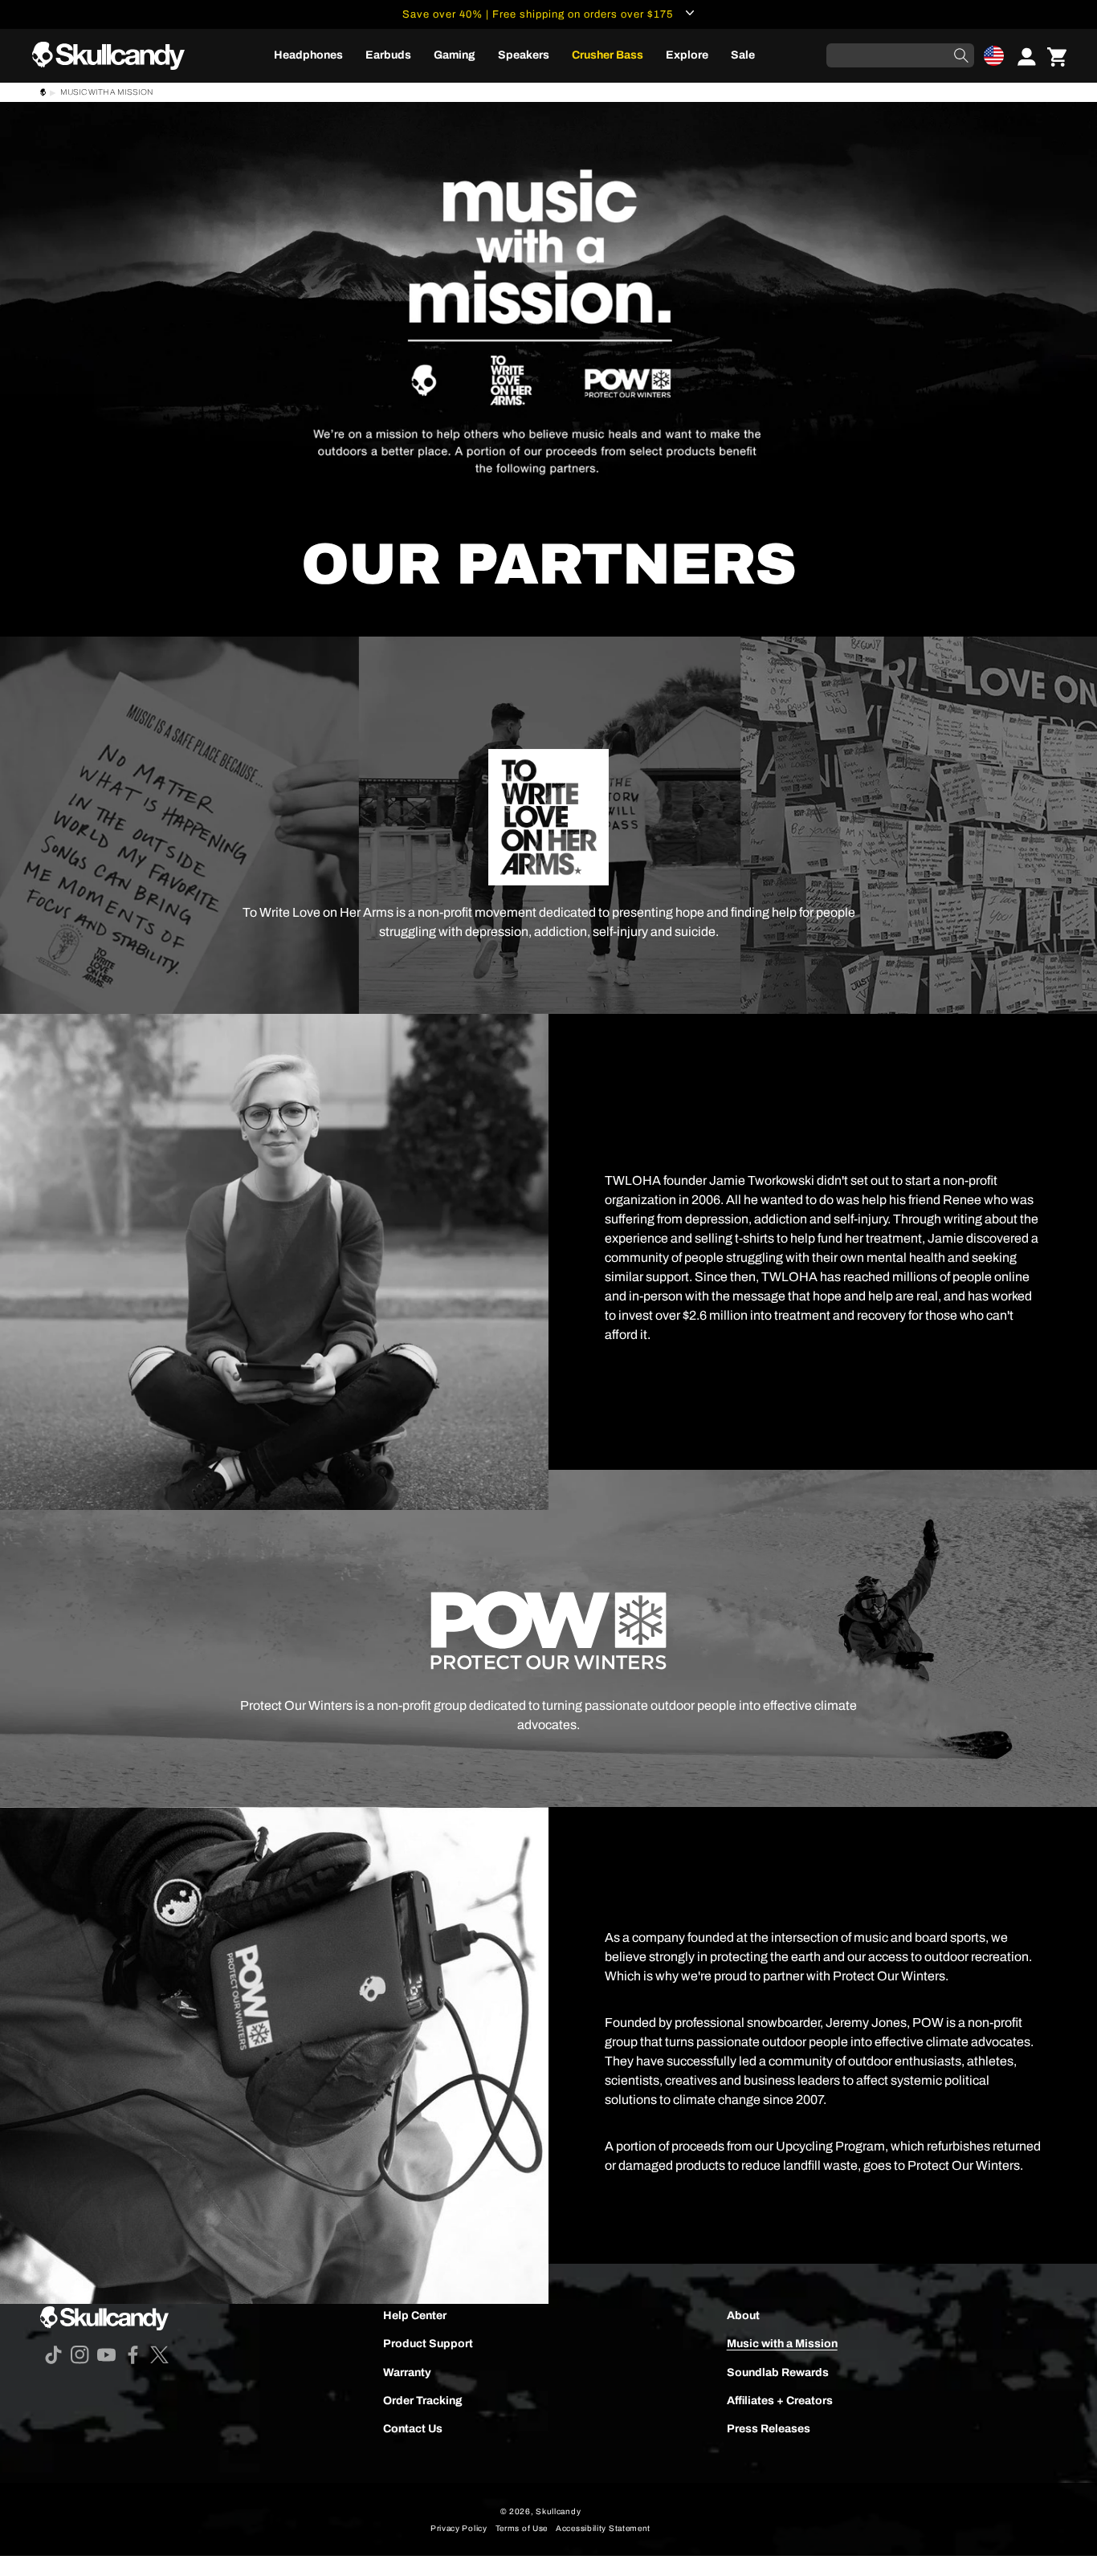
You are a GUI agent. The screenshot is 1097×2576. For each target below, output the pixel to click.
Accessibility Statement (603, 2528)
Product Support (428, 2344)
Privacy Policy (459, 2528)
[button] (994, 56)
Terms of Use (522, 2528)
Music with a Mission (782, 2344)
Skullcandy (558, 2511)
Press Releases (769, 2429)
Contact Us (413, 2429)
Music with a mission (106, 92)
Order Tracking (423, 2401)
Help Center (415, 2316)
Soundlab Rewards (778, 2373)
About (743, 2316)
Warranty (407, 2373)
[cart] (1057, 55)
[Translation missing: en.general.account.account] (1022, 55)
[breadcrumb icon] (43, 94)
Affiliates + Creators (780, 2401)
